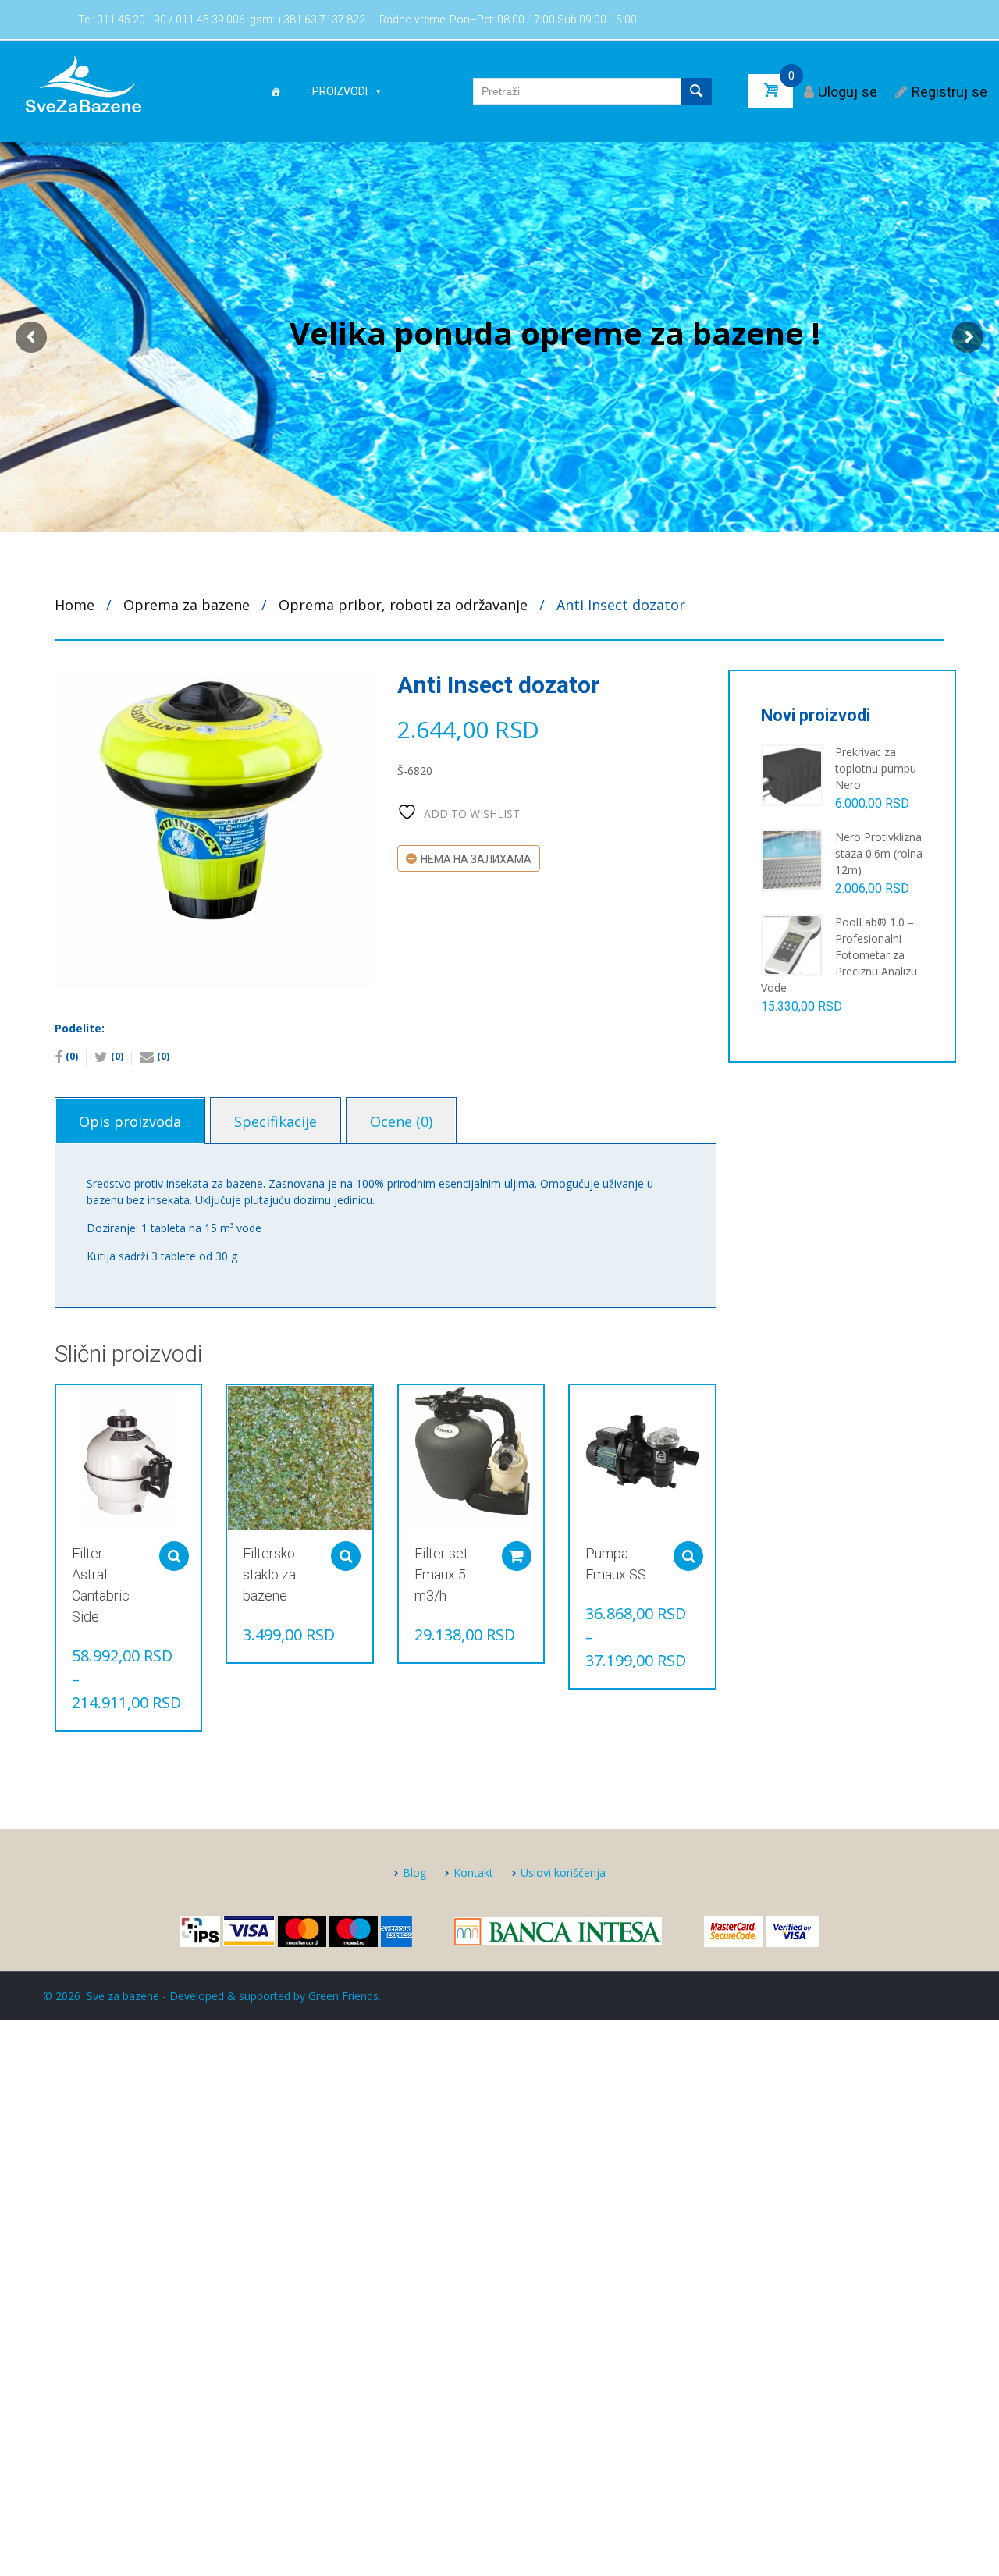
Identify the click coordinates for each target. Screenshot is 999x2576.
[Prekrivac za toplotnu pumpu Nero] (792, 774)
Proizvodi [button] (340, 91)
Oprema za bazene (187, 605)
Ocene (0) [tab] (401, 1121)
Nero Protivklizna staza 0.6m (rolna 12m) (879, 853)
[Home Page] (276, 91)
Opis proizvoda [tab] (130, 1121)
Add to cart (517, 1556)
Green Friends (343, 1996)
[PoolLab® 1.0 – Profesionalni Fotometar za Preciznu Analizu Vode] (792, 944)
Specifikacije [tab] (276, 1121)
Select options (174, 1556)
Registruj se (949, 92)
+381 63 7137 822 (321, 20)
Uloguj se (848, 92)
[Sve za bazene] (83, 83)
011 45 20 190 (132, 20)
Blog (414, 1872)
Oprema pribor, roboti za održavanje (403, 605)
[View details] (128, 1457)
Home (75, 605)
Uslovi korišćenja (563, 1872)
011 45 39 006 (210, 20)
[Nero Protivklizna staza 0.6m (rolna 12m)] (792, 859)
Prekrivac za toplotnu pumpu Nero (876, 768)
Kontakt (473, 1872)
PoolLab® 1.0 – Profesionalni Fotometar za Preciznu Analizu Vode (839, 955)
